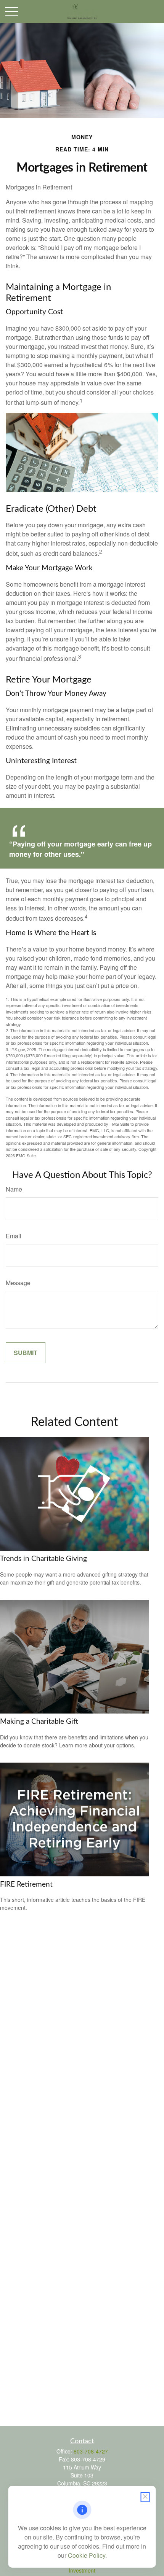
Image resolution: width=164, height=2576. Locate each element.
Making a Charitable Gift (39, 1722)
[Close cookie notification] (145, 2497)
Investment (82, 2570)
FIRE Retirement (26, 1885)
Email (14, 1236)
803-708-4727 (91, 2451)
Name (14, 1189)
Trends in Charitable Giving (43, 1559)
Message (18, 1283)
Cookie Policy (87, 2555)
